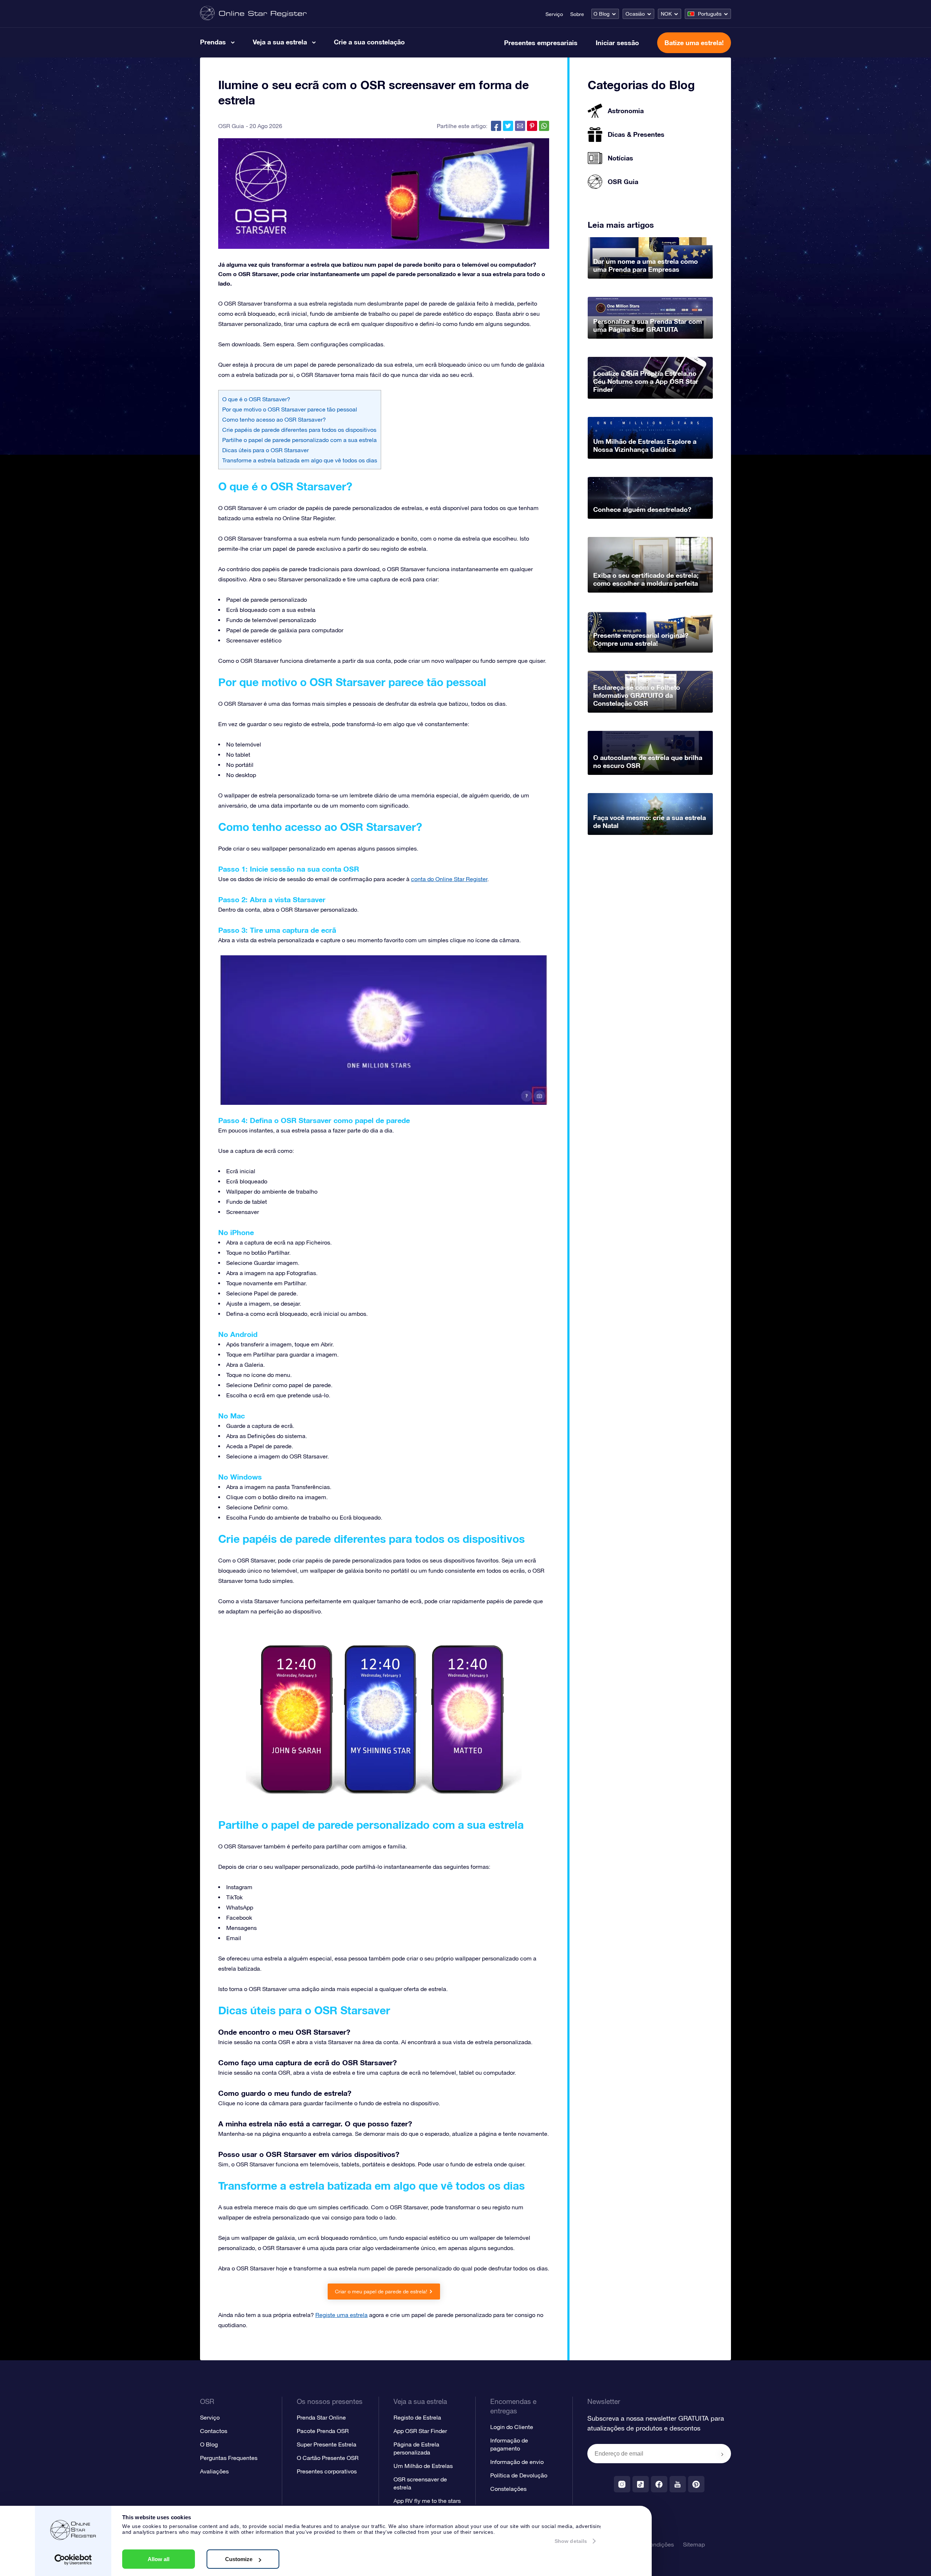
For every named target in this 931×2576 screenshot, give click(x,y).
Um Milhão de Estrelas (423, 2466)
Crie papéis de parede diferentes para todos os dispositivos (299, 430)
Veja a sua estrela (280, 42)
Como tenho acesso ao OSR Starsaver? (274, 419)
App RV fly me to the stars (427, 2501)
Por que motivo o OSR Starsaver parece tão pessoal (290, 409)
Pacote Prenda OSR (323, 2431)
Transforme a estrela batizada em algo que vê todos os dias (300, 460)
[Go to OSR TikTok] (641, 2484)
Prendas (213, 42)
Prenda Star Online (321, 2417)
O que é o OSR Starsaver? (256, 399)
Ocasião (635, 14)
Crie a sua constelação (369, 42)
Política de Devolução (519, 2475)
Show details (571, 2541)
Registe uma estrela (341, 2315)
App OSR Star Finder (420, 2431)
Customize (239, 2559)
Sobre (577, 14)
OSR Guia (231, 126)
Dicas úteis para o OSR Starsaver (265, 450)
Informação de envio (517, 2462)
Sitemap (694, 2544)
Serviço (554, 14)
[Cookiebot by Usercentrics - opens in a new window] (73, 2560)
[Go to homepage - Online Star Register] (253, 14)
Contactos (214, 2431)
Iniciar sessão (617, 43)
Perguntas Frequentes (229, 2458)
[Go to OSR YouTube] (678, 2484)
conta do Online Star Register (449, 879)
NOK (666, 14)
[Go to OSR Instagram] (622, 2484)
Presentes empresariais (541, 43)
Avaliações (214, 2471)
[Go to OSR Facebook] (659, 2484)
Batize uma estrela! (694, 43)
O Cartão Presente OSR (328, 2458)
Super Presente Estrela (327, 2444)
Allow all (159, 2559)
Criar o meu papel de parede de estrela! (381, 2292)
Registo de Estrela (417, 2417)
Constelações (508, 2489)
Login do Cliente (512, 2427)
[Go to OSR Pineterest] (696, 2484)
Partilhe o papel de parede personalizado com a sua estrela (299, 440)
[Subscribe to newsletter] (722, 2454)
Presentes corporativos (327, 2471)
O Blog (602, 14)
